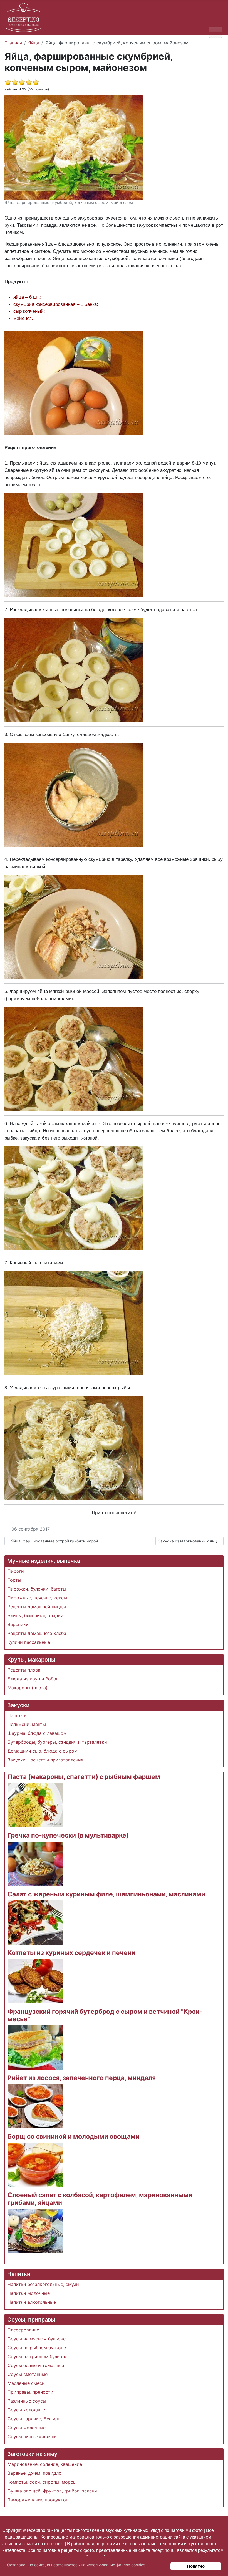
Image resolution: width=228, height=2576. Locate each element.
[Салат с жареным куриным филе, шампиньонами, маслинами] (35, 1922)
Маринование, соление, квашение (45, 2464)
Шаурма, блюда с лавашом (37, 1733)
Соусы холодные (26, 2410)
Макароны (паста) (28, 1688)
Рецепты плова (24, 1670)
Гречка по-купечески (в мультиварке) (68, 1835)
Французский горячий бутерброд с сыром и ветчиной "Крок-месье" (105, 2015)
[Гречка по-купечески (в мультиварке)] (35, 1863)
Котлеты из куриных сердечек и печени (71, 1953)
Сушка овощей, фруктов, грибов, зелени (52, 2491)
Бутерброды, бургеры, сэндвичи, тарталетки (57, 1742)
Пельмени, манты (27, 1724)
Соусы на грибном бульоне (37, 2356)
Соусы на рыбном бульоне (37, 2348)
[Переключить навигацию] (215, 32)
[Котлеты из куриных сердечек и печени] (35, 1981)
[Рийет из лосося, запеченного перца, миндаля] (35, 2106)
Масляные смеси (26, 2383)
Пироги (16, 1571)
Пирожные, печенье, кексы (37, 1598)
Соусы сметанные (28, 2374)
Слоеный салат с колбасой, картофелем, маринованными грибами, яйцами (100, 2199)
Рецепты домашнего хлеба (37, 1633)
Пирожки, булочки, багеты (37, 1589)
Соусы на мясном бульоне (37, 2339)
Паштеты (18, 1715)
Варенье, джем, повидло (34, 2473)
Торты (14, 1580)
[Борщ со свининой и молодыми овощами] (35, 2164)
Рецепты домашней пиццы (37, 1607)
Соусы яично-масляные (34, 2436)
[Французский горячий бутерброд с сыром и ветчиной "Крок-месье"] (35, 2047)
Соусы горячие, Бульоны (35, 2419)
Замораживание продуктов (38, 2500)
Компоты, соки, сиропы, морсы (42, 2482)
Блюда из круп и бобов (33, 1679)
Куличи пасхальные (29, 1642)
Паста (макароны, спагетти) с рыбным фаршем (84, 1777)
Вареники (18, 1624)
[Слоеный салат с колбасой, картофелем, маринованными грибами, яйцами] (35, 2231)
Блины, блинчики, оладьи (35, 1615)
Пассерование (23, 2330)
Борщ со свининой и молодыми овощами (74, 2136)
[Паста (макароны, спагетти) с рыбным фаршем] (35, 1805)
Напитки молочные (29, 2293)
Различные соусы (27, 2401)
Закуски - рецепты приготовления (45, 1760)
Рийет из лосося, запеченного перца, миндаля (82, 2078)
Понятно (196, 2566)
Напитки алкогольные (32, 2302)
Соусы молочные (27, 2428)
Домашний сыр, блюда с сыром (43, 1751)
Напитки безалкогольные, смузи (43, 2284)
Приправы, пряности (30, 2392)
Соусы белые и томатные (36, 2365)
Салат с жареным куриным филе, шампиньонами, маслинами (106, 1894)
